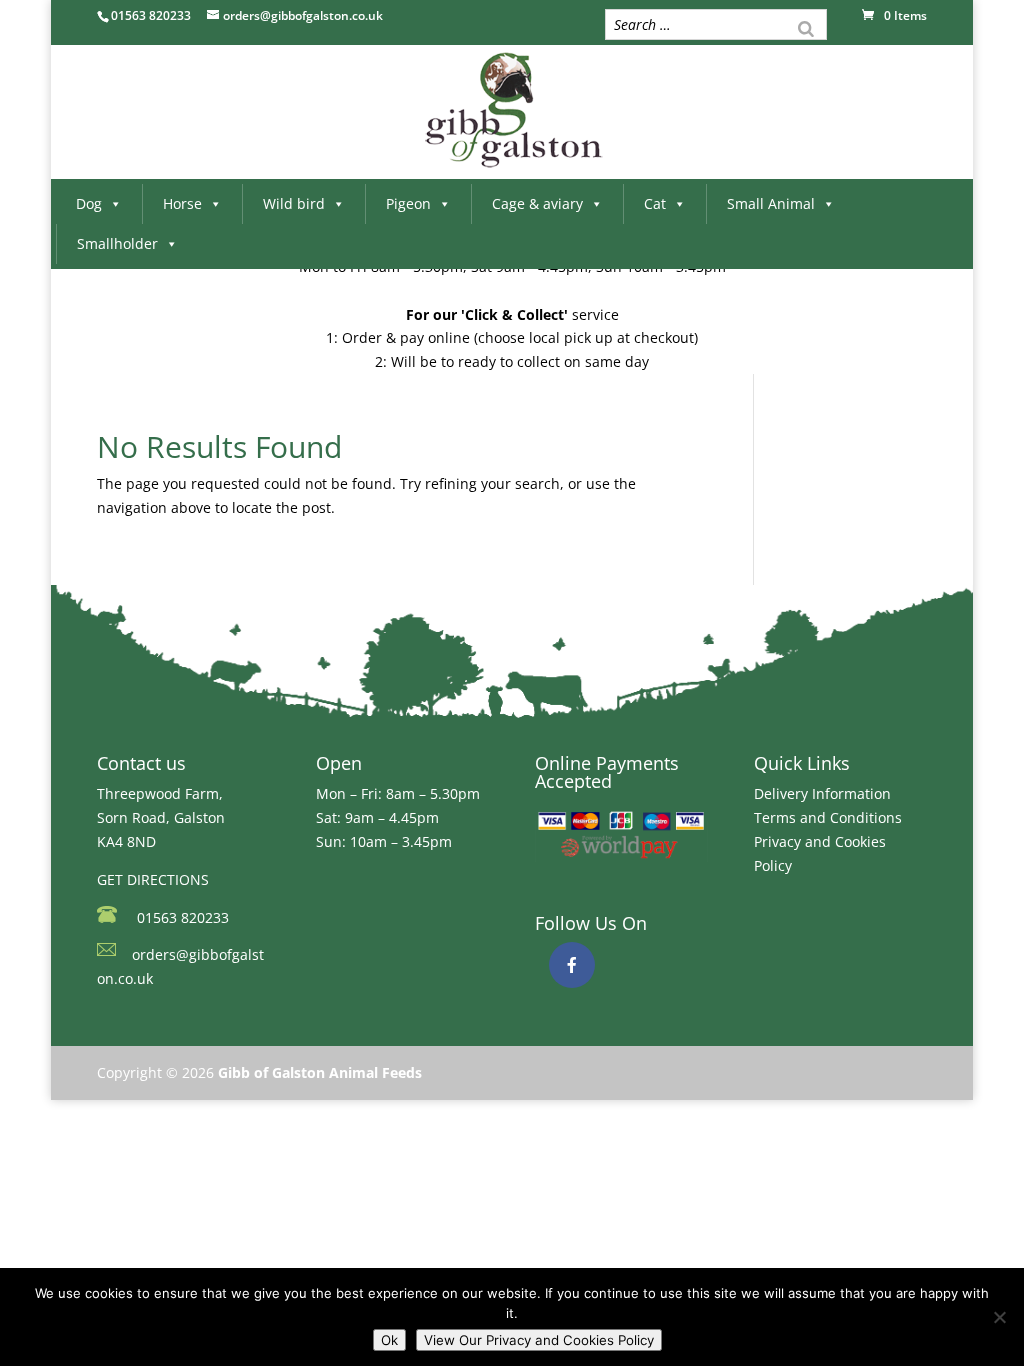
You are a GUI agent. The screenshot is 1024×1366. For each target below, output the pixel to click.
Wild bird (294, 203)
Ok (389, 1340)
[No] (999, 1317)
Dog (89, 203)
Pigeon (408, 203)
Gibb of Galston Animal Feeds (320, 1072)
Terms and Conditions (828, 817)
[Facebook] (572, 965)
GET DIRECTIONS (153, 879)
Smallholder (117, 243)
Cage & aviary (537, 203)
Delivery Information (822, 793)
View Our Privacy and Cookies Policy (539, 1340)
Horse (182, 203)
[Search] (806, 27)
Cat (655, 203)
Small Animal (771, 203)
